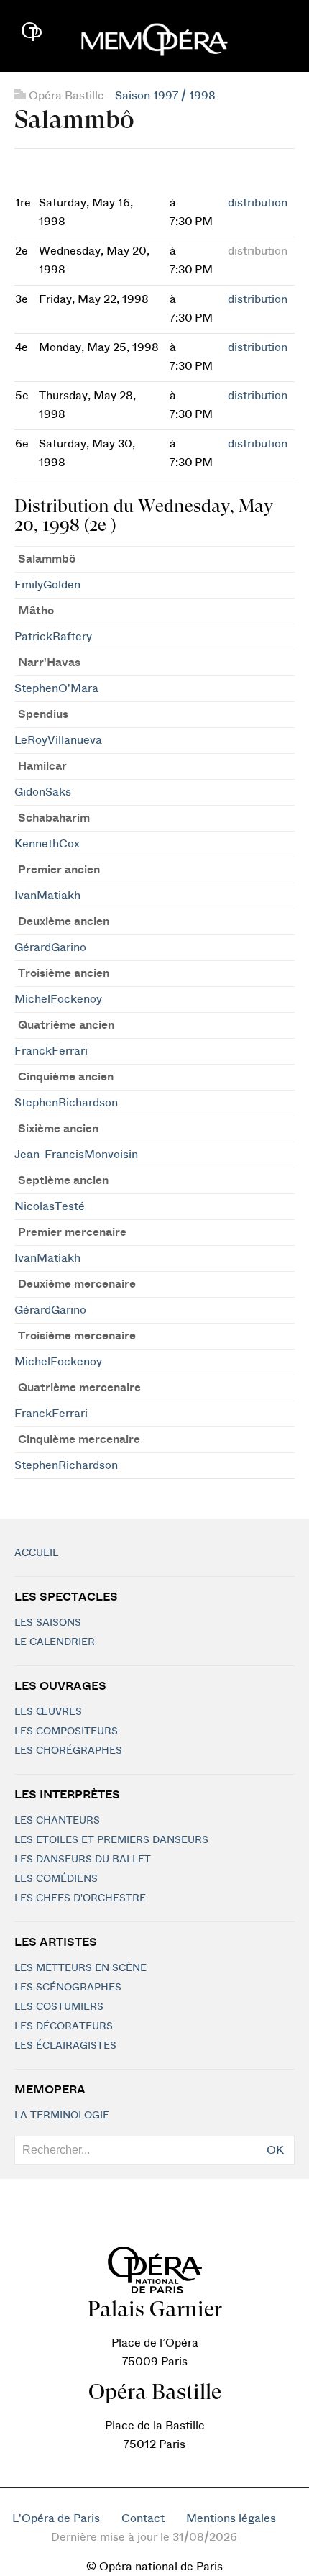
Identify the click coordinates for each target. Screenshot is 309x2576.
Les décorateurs (64, 2026)
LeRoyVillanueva (58, 740)
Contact (143, 2518)
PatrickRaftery (53, 637)
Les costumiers (59, 2007)
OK (275, 2150)
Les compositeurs (66, 1731)
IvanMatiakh (47, 896)
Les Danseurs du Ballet (83, 1860)
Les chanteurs (57, 1821)
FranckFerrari (51, 1051)
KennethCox (47, 844)
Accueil (36, 1553)
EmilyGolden (47, 585)
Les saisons (48, 1623)
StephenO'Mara (56, 688)
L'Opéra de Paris (56, 2518)
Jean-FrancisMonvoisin (76, 1155)
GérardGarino (50, 947)
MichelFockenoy (58, 999)
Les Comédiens (56, 1879)
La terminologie (62, 2116)
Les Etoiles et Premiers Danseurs (111, 1840)
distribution (258, 203)
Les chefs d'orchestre (80, 1898)
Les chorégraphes (68, 1751)
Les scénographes (68, 1988)
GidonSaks (43, 792)
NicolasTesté (50, 1206)
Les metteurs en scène (80, 1968)
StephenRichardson (66, 1103)
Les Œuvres (48, 1712)
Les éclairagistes (65, 2046)
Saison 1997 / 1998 (165, 96)
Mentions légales (231, 2518)
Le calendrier (55, 1642)
